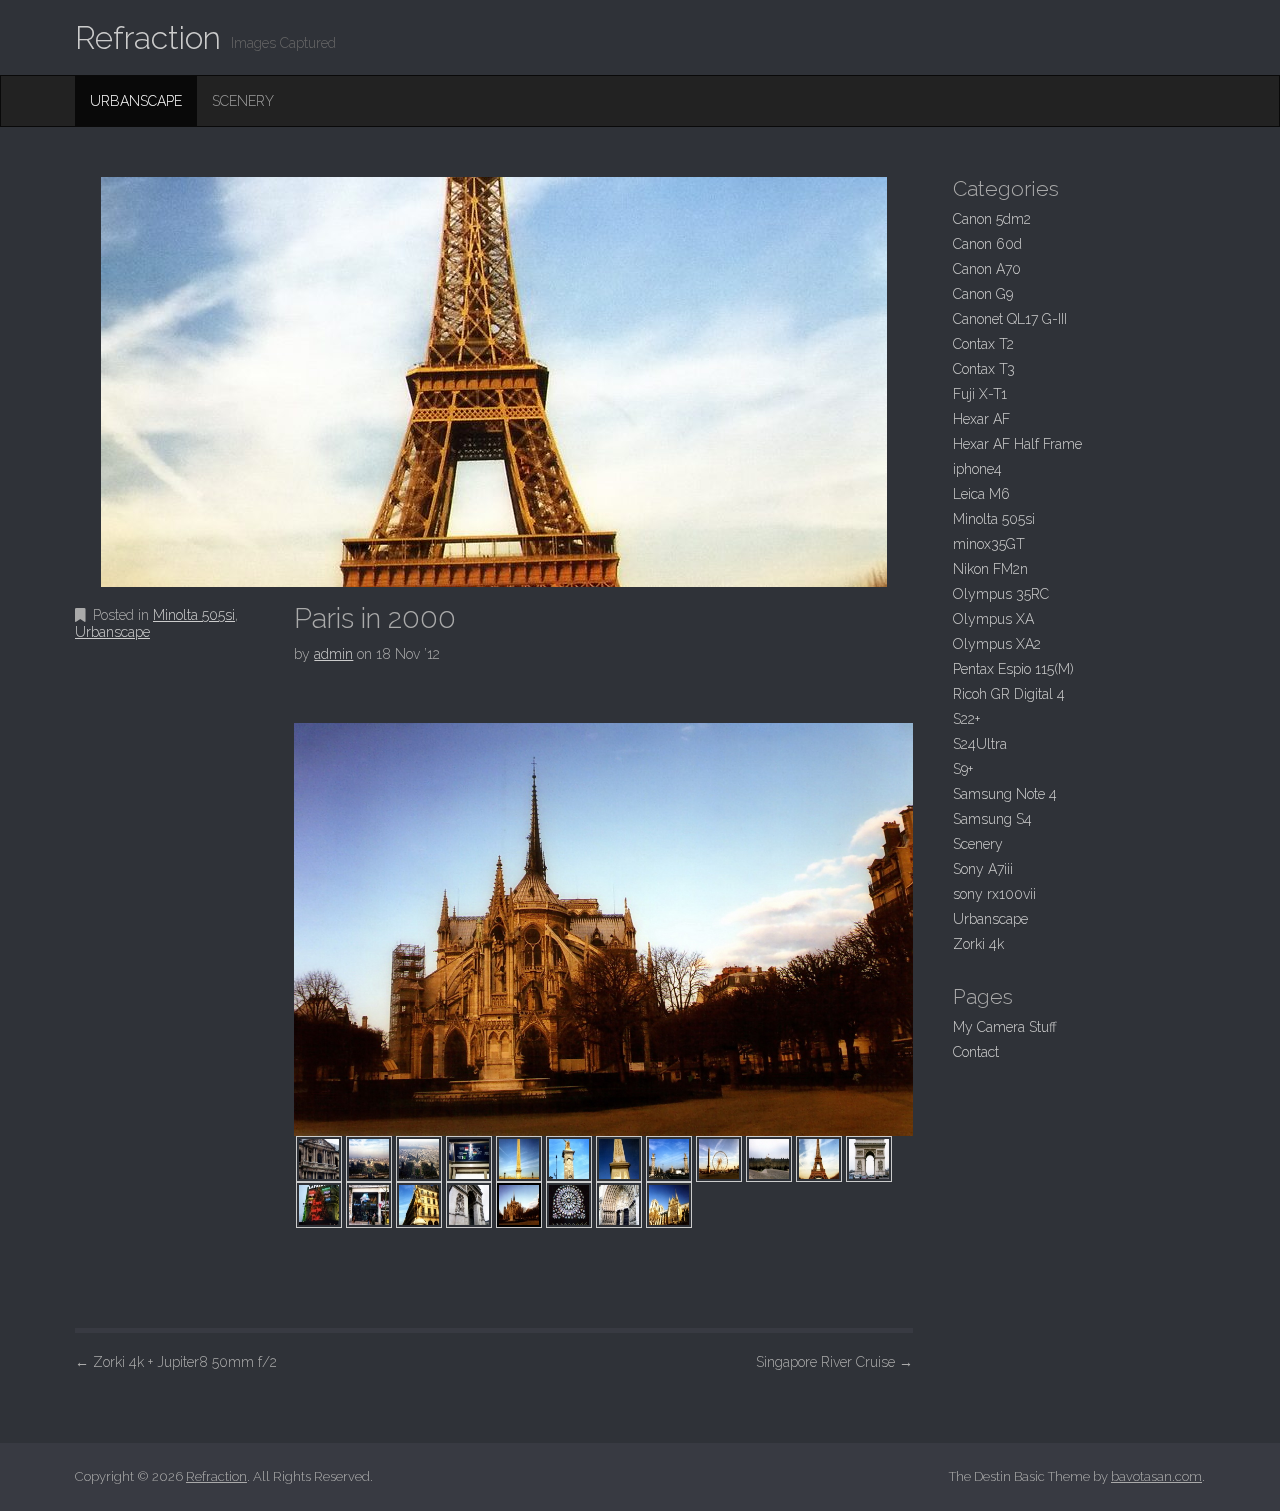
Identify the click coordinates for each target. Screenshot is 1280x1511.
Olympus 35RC (1001, 594)
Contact (976, 1052)
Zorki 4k (978, 944)
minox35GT (989, 544)
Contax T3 (984, 369)
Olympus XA (993, 619)
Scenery (243, 101)
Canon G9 (983, 294)
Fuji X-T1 (980, 394)
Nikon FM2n (990, 569)
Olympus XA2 (997, 644)
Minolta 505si (194, 615)
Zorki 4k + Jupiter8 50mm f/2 (176, 1362)
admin (333, 654)
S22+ (966, 719)
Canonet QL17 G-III (1010, 319)
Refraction (148, 37)
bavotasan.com (1156, 1476)
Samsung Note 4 (1005, 794)
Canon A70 (987, 269)
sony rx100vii (994, 894)
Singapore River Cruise (834, 1362)
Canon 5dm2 (992, 219)
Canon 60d (987, 244)
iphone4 (977, 469)
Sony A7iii (983, 869)
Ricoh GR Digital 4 (1009, 694)
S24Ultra (980, 744)
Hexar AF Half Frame (1017, 444)
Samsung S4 (992, 819)
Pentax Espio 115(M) (1013, 669)
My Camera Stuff (1005, 1027)
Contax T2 (983, 344)
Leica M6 (981, 494)
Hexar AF (981, 419)
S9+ (963, 769)
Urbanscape (136, 101)
